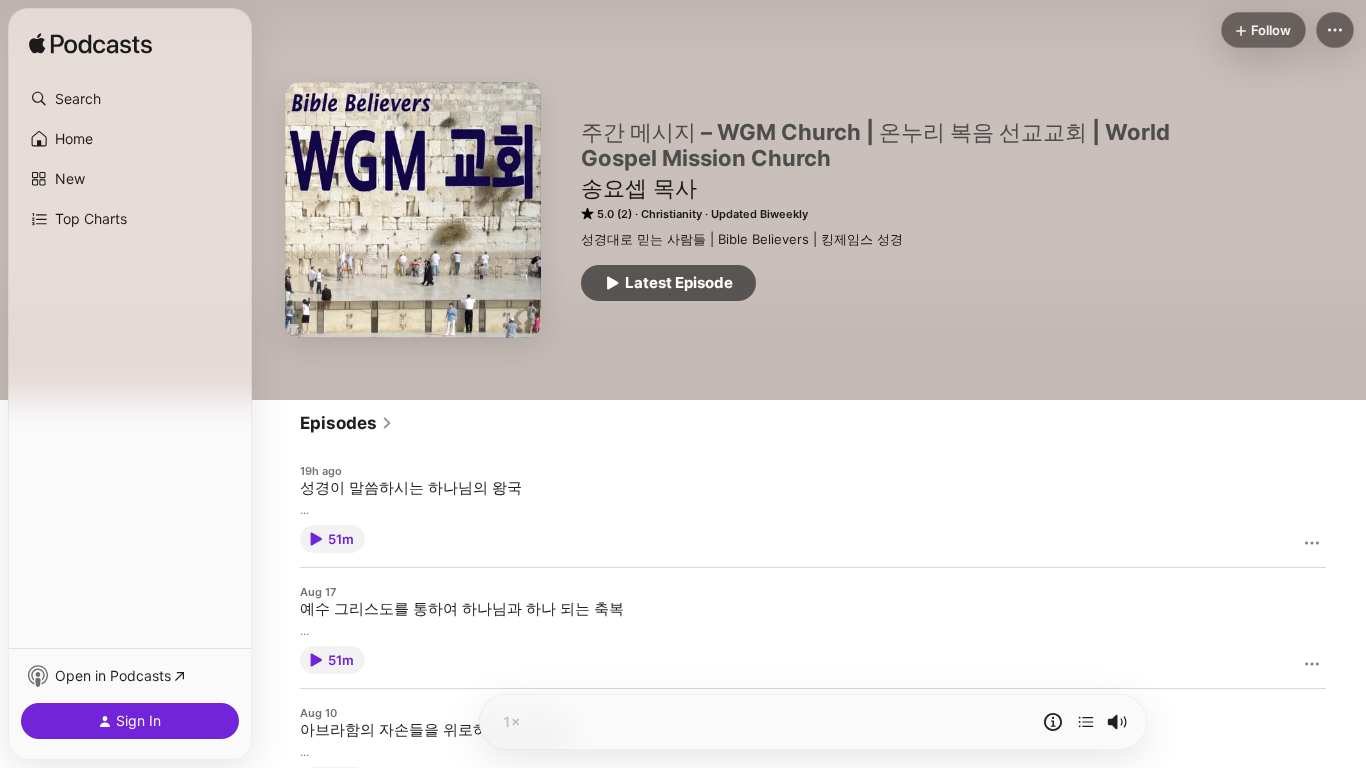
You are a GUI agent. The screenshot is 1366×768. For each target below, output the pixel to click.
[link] (346, 423)
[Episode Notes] (1053, 722)
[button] (130, 99)
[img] (90, 45)
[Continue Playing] (1086, 722)
